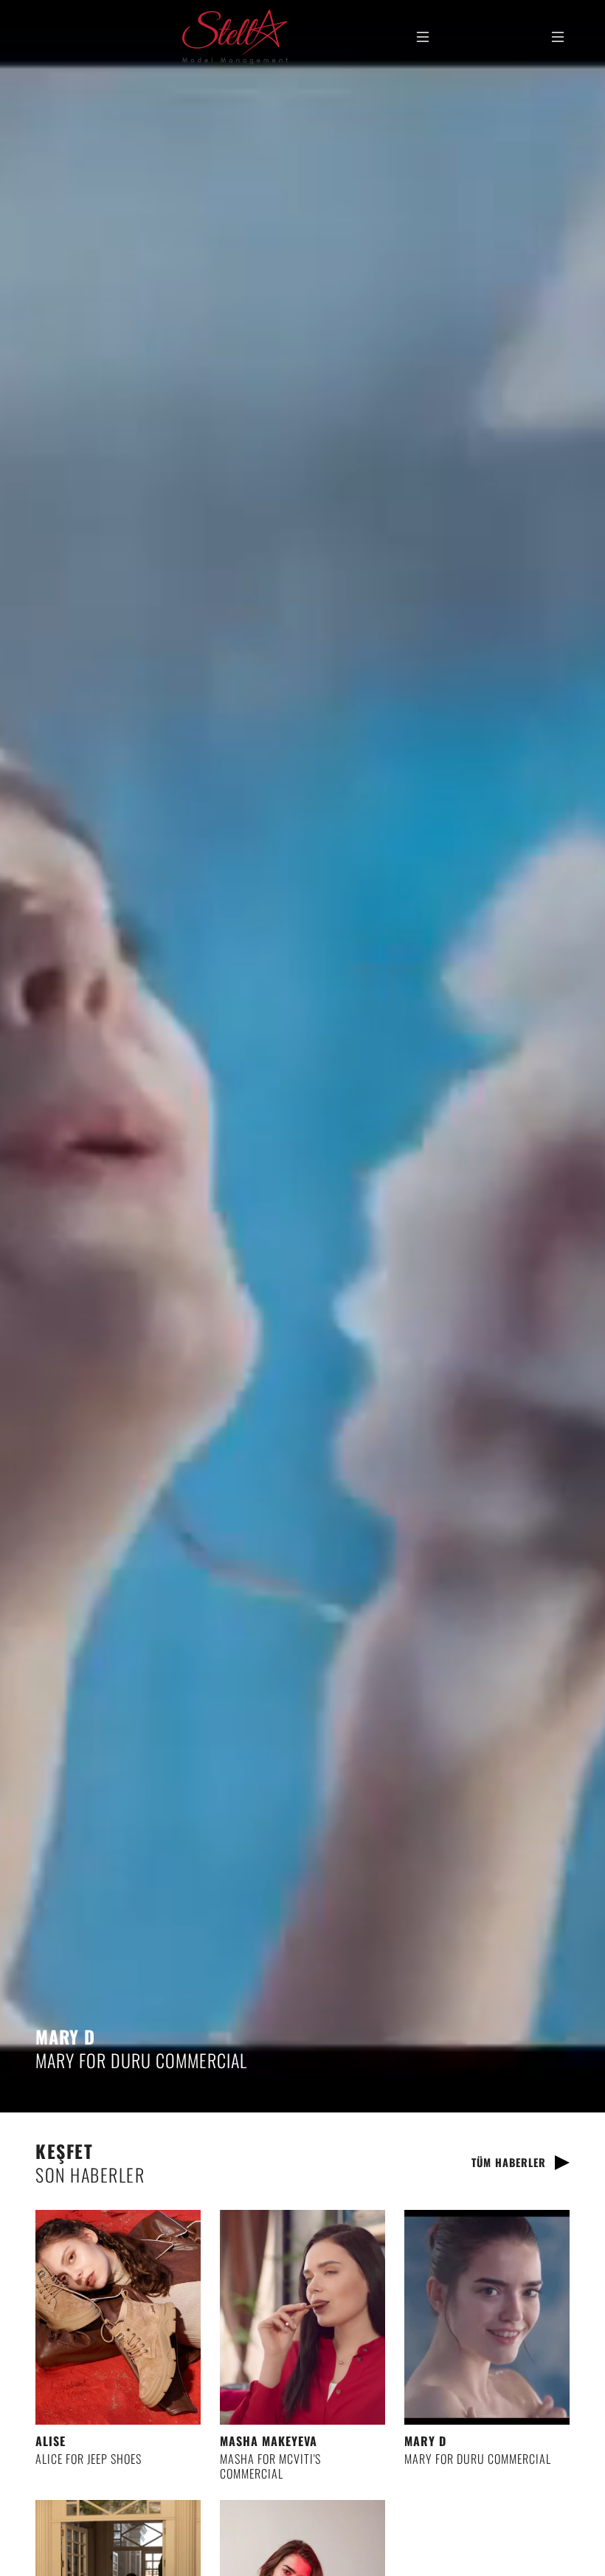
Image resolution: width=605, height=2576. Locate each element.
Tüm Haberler (509, 2162)
